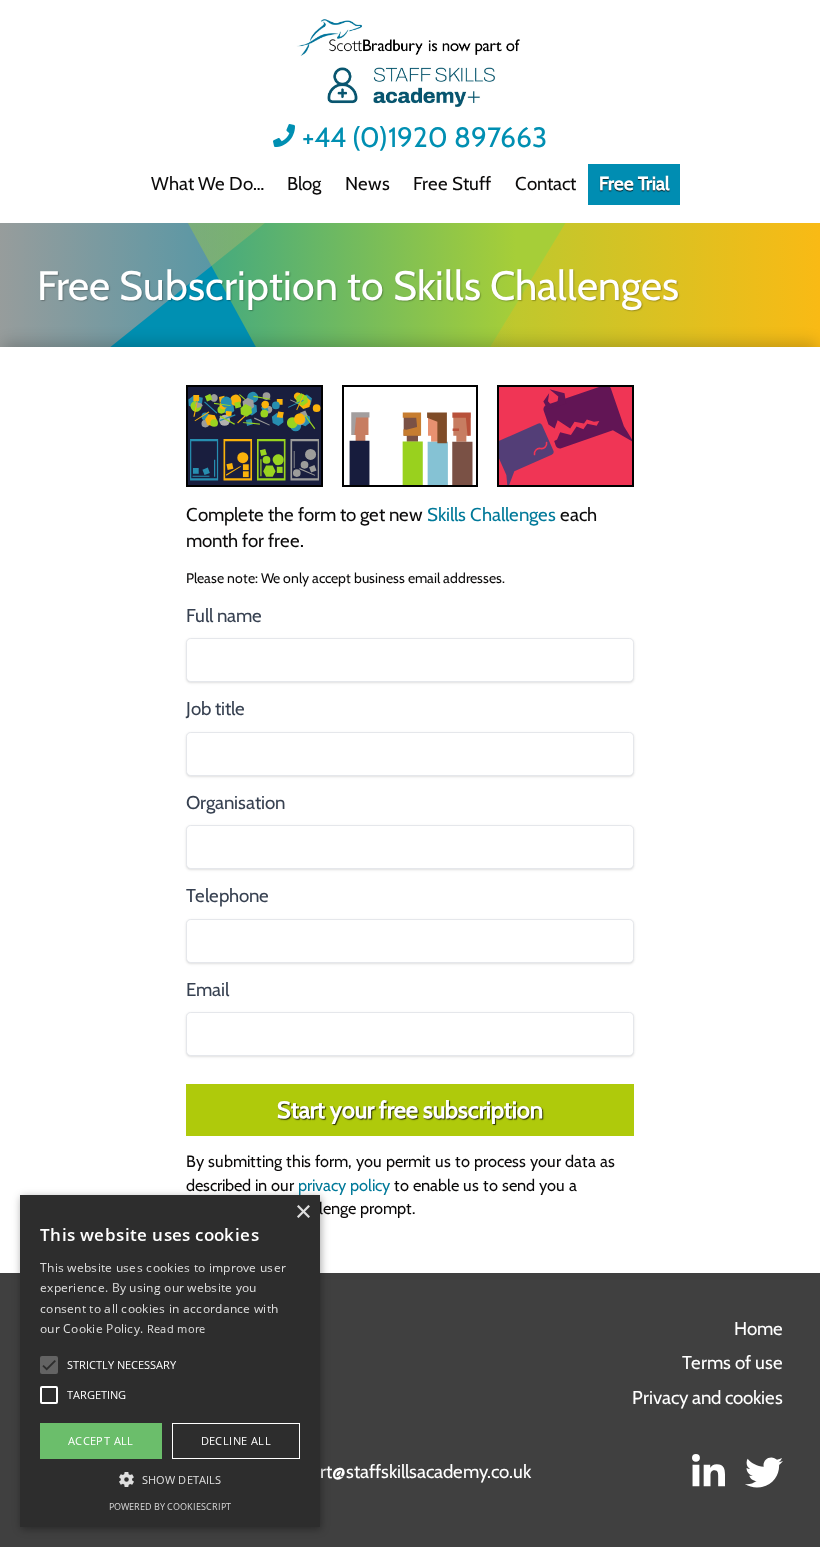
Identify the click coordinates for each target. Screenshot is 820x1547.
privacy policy (344, 1185)
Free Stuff (452, 183)
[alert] (170, 1361)
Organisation (235, 802)
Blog (304, 183)
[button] (121, 1365)
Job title (215, 708)
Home (758, 1328)
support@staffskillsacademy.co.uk (401, 1471)
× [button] (302, 1212)
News (367, 183)
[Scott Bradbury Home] (409, 65)
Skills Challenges (491, 514)
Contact (545, 183)
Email (207, 989)
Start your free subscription (410, 1109)
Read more (176, 1328)
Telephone (227, 895)
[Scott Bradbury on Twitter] (763, 1472)
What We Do (202, 183)
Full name (224, 615)
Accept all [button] (101, 1440)
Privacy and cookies (707, 1397)
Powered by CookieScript (170, 1506)
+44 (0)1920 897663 (424, 137)
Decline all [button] (236, 1440)
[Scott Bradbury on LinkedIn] (707, 1472)
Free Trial (634, 183)
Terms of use (732, 1362)
